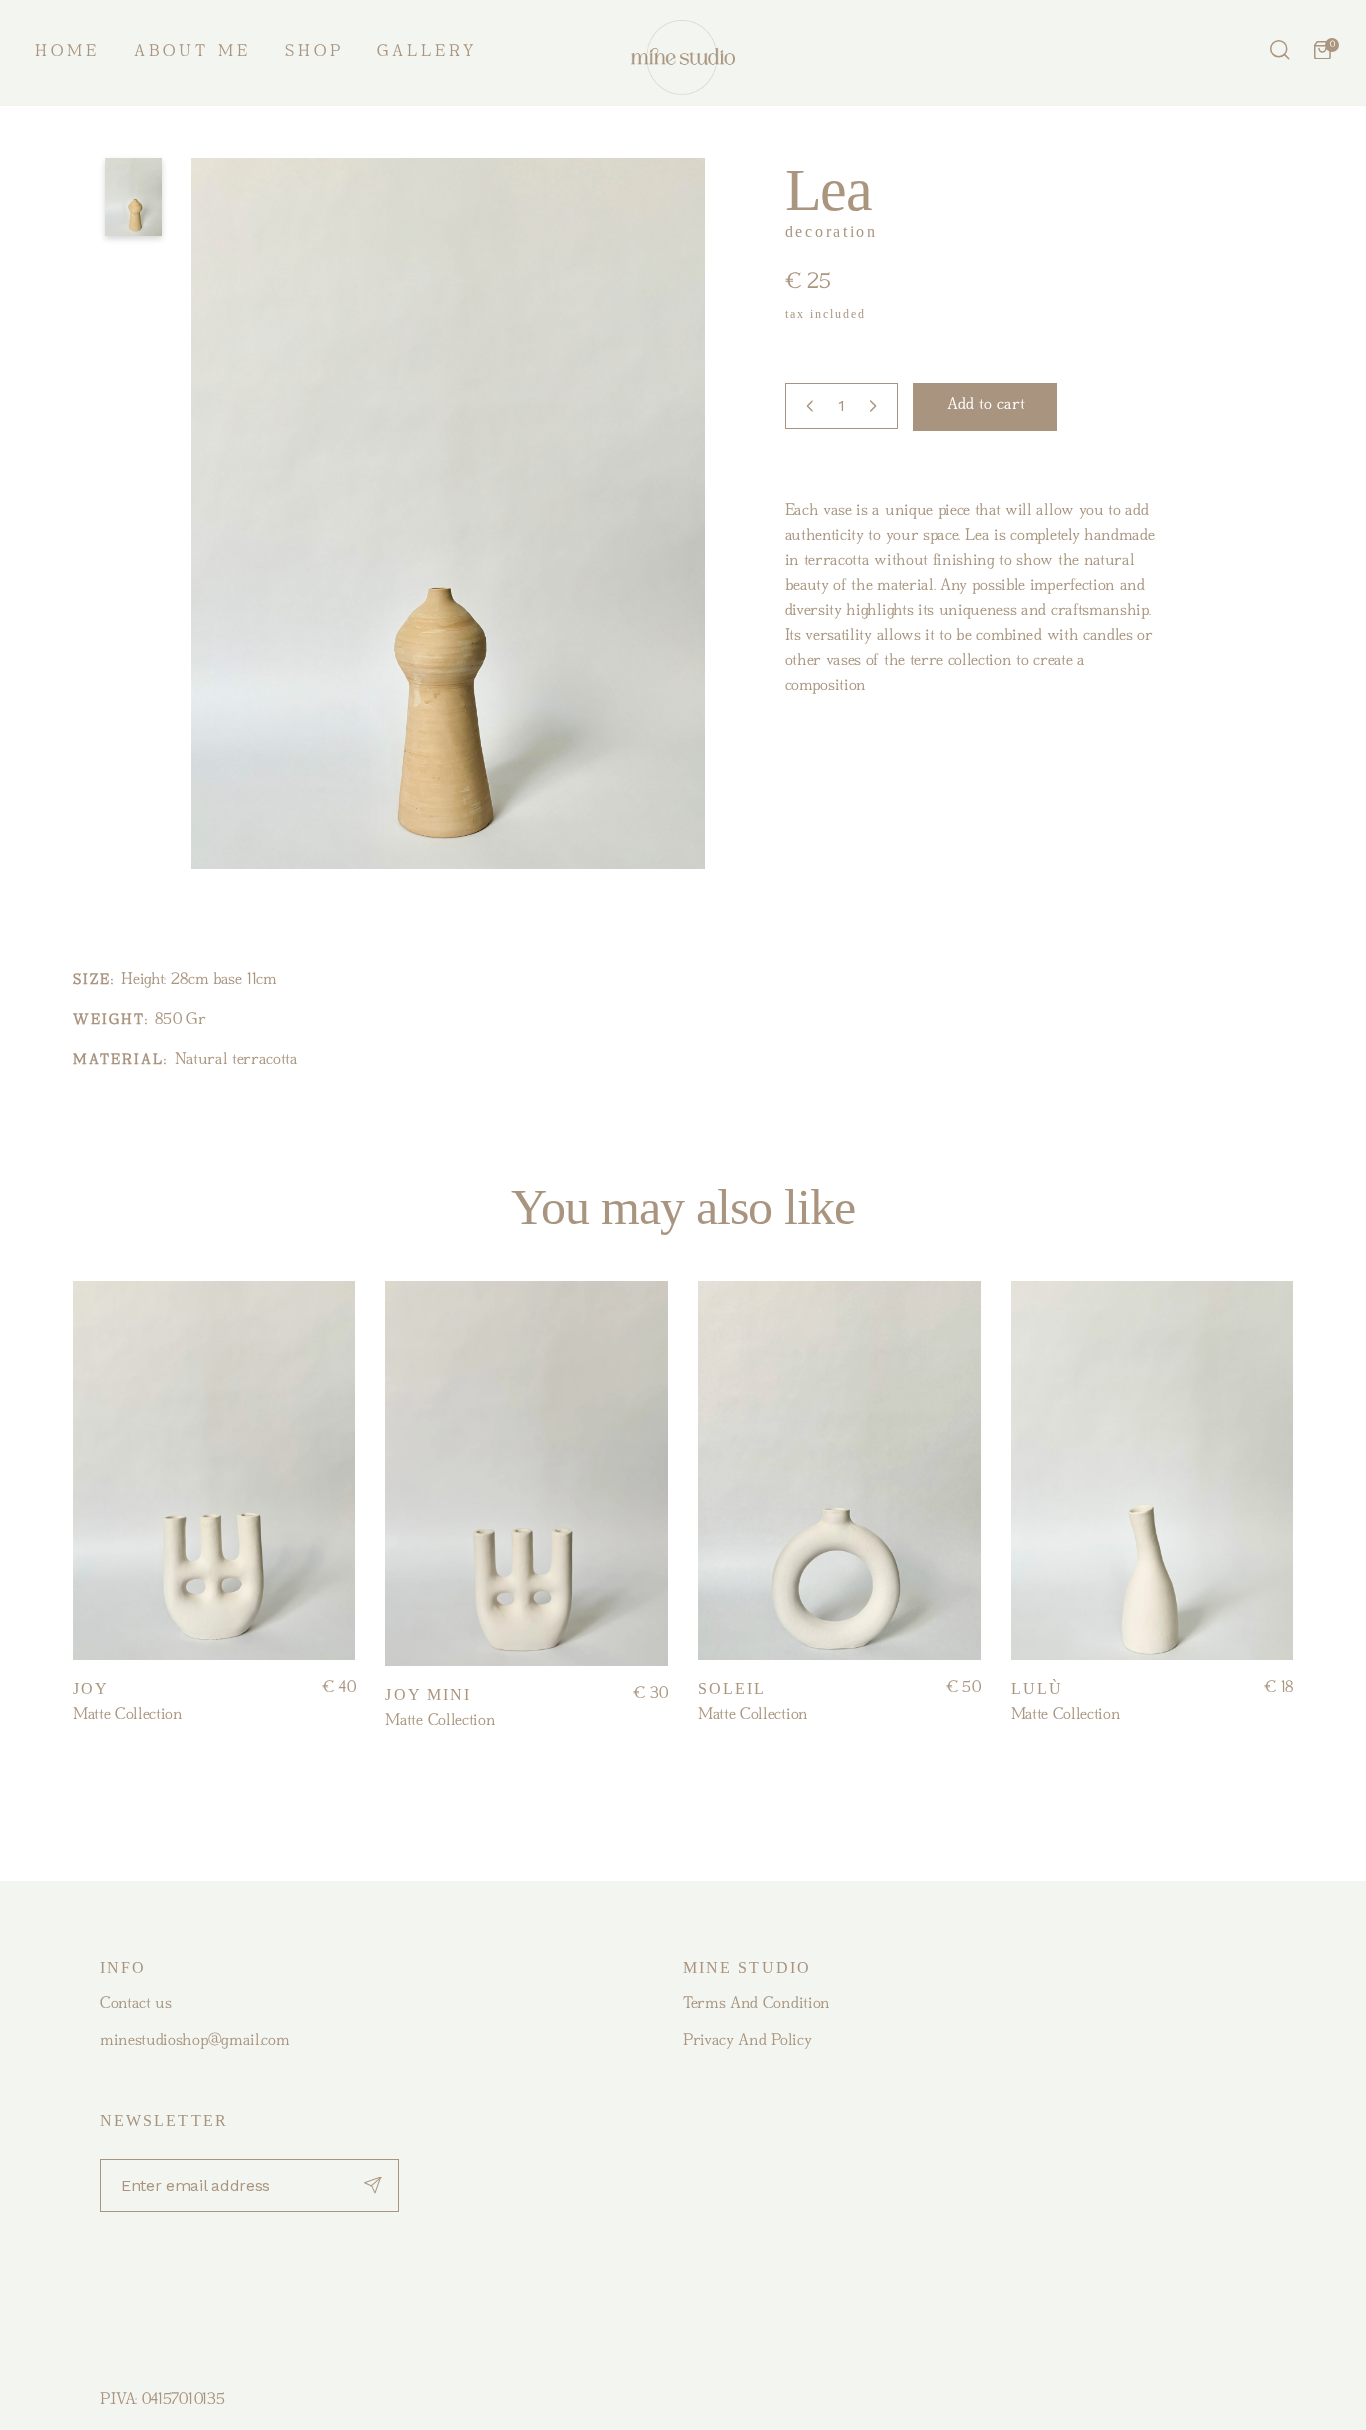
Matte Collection (128, 1715)
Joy (91, 1688)
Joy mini (428, 1694)
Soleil (732, 1688)
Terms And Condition (756, 2004)
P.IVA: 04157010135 (162, 2400)
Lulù (1037, 1688)
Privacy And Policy (747, 2041)
